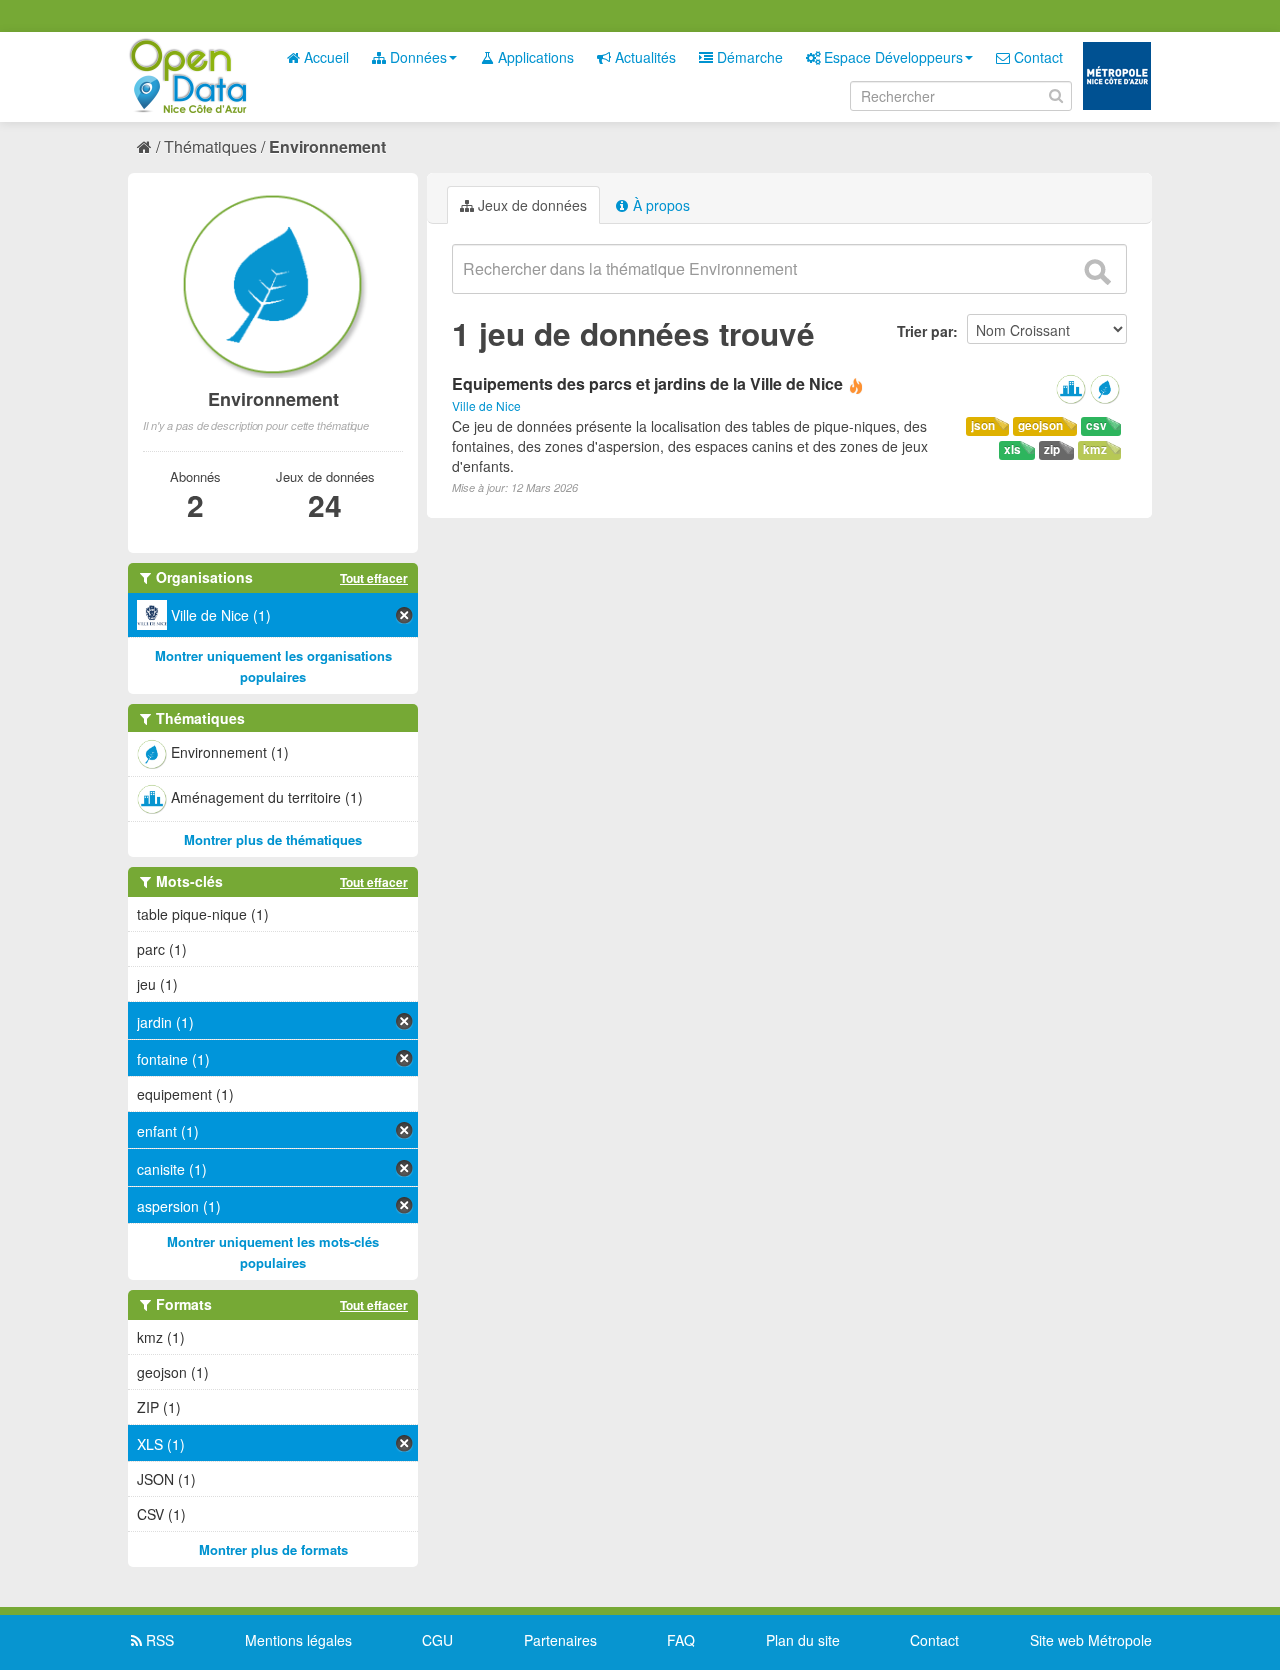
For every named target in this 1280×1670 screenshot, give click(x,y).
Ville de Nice (486, 405)
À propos (659, 205)
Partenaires (560, 1640)
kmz (1095, 449)
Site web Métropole (1091, 1640)
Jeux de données (530, 205)
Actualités (643, 57)
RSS (158, 1640)
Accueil (324, 57)
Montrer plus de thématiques (273, 839)
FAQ (681, 1640)
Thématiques (210, 146)
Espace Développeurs (891, 57)
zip (1052, 449)
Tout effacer (374, 578)
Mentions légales (298, 1640)
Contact (1036, 57)
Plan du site (803, 1640)
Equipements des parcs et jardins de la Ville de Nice (647, 383)
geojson (1040, 425)
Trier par (925, 331)
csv (1096, 425)
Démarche (748, 57)
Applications (534, 57)
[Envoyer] (1097, 272)
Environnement (327, 146)
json (983, 425)
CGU (437, 1640)
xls (1012, 449)
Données (416, 57)
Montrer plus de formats (273, 1549)
